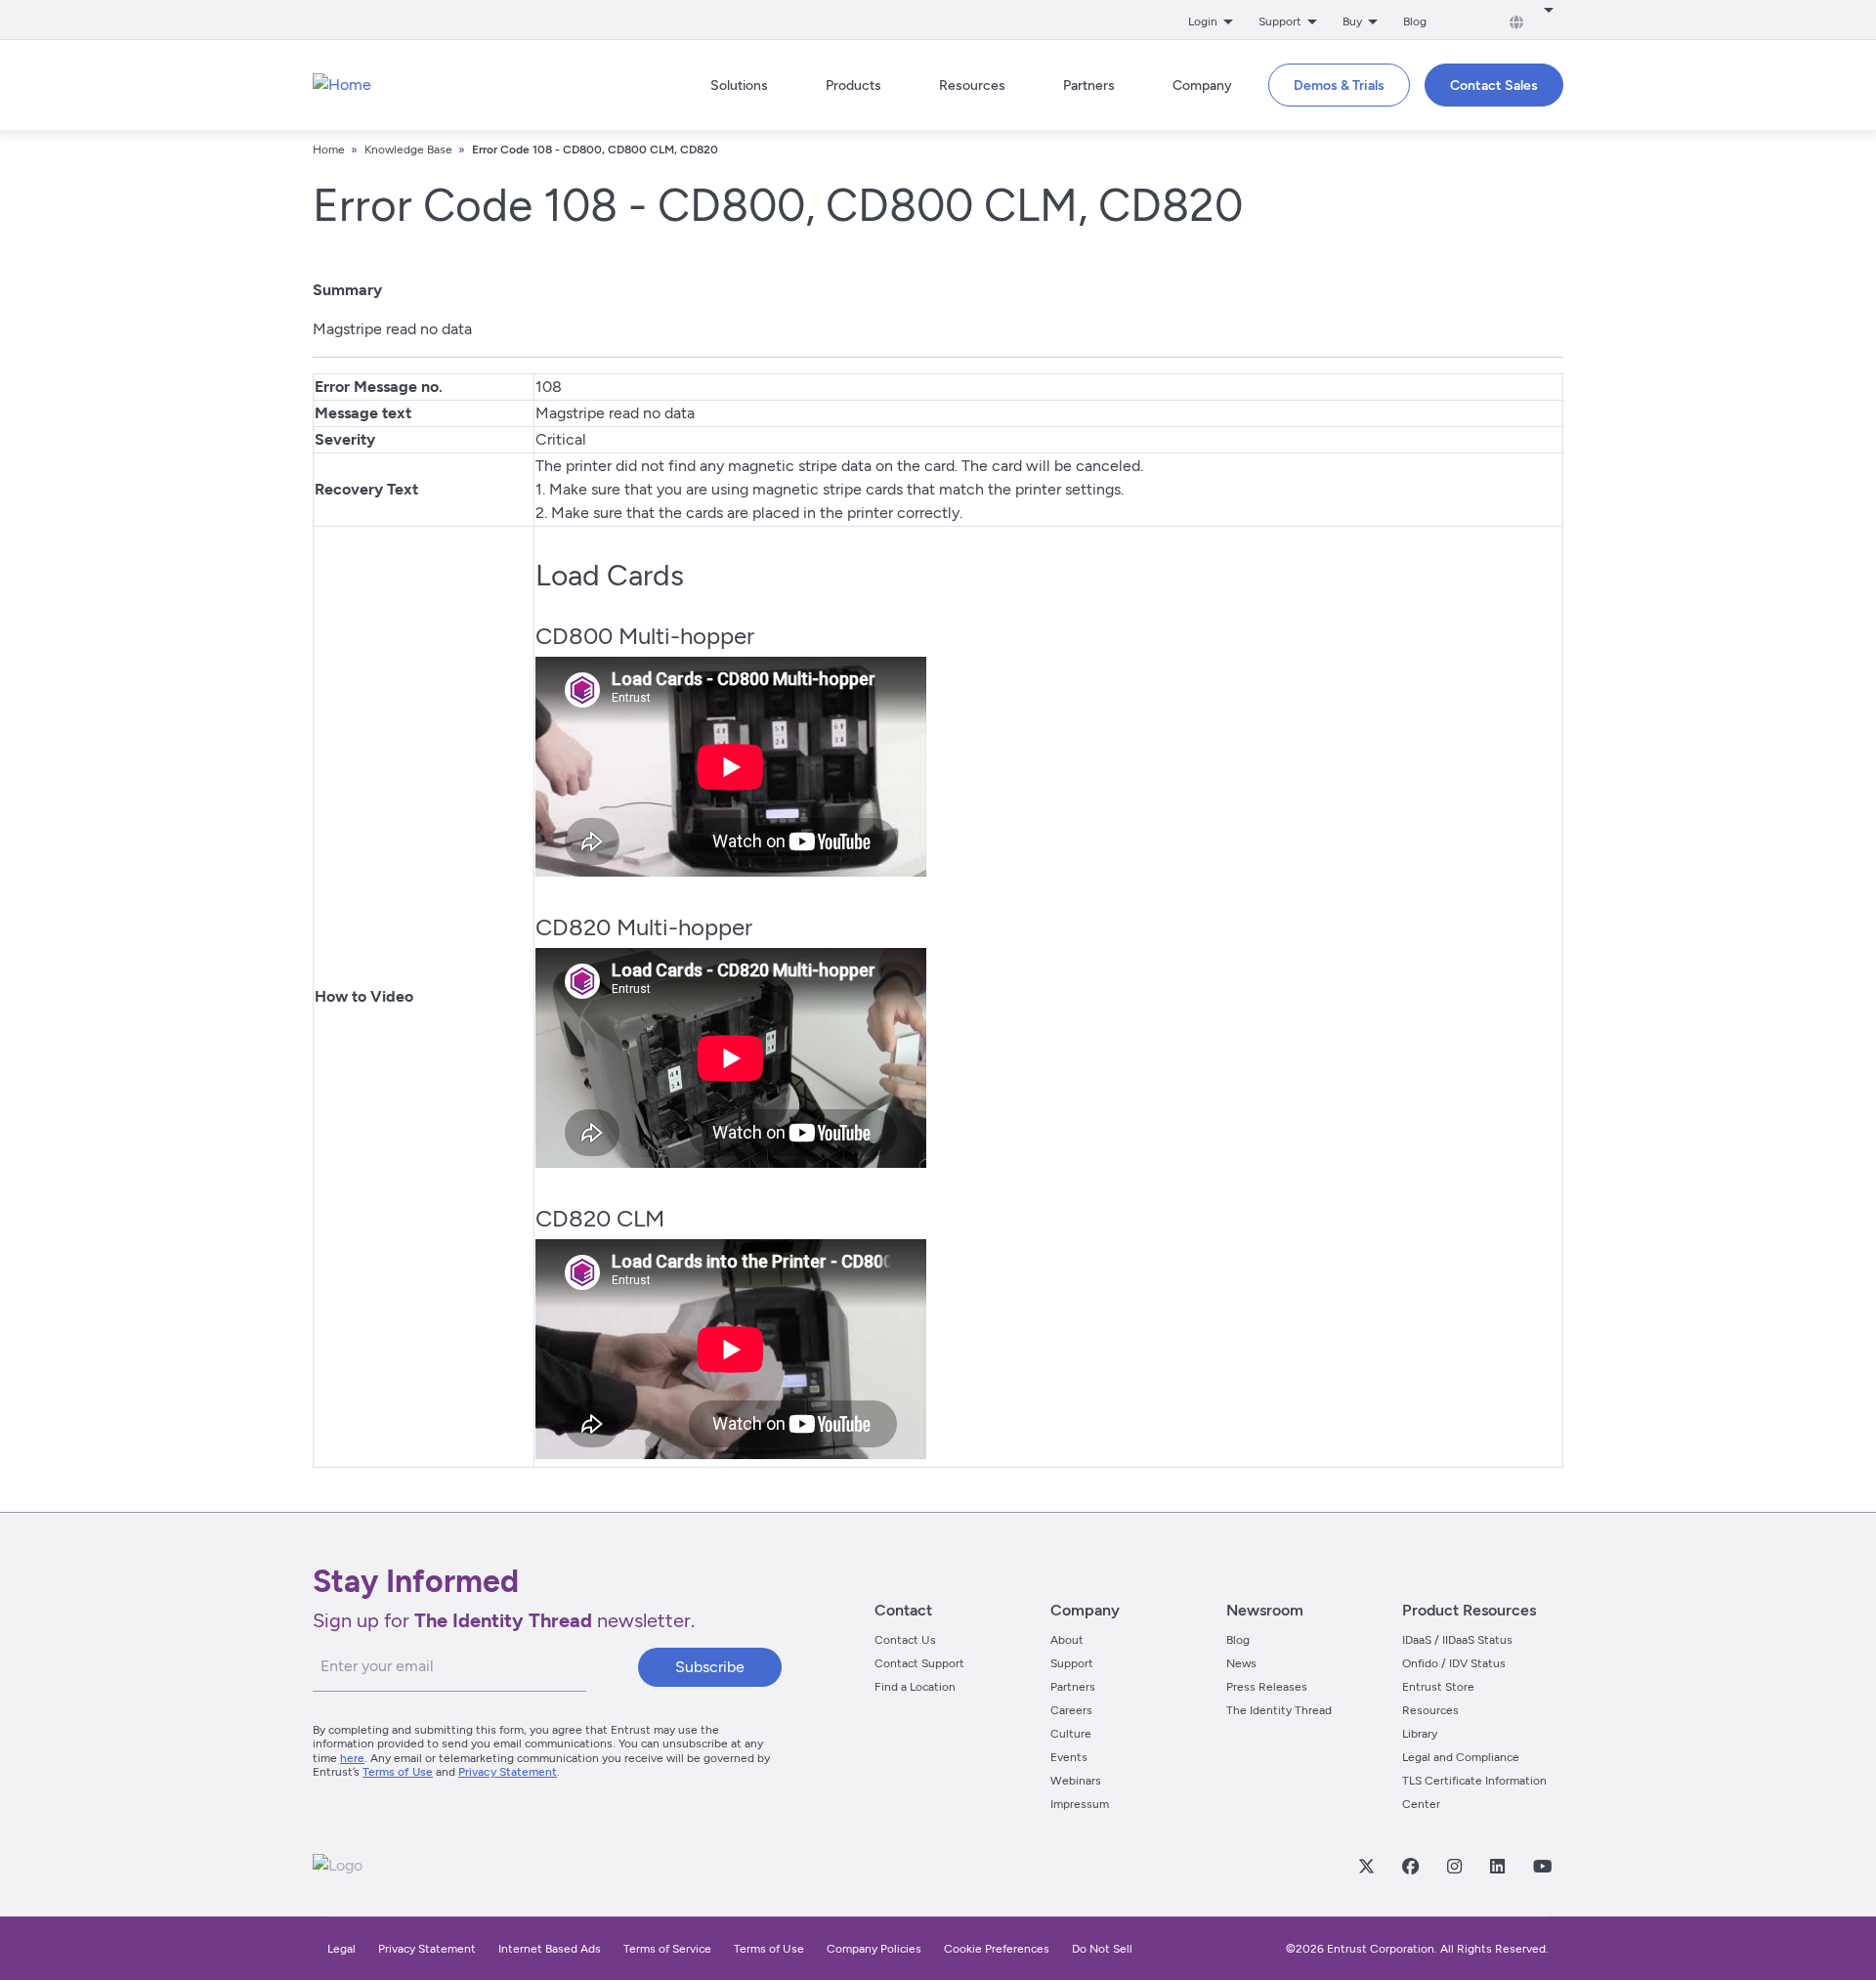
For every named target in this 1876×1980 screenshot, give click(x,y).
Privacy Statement (508, 1772)
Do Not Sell (1102, 1949)
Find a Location (915, 1687)
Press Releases (1267, 1687)
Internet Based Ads (550, 1949)
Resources (1430, 1710)
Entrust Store (1438, 1687)
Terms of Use (398, 1772)
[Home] (342, 85)
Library (1420, 1734)
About (1067, 1640)
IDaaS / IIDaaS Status (1457, 1640)
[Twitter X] (1366, 1866)
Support (1072, 1663)
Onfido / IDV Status (1454, 1663)
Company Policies (874, 1949)
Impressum (1080, 1804)
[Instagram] (1454, 1866)
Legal (341, 1949)
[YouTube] (1542, 1866)
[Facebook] (1410, 1866)
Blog (1415, 22)
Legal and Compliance (1461, 1757)
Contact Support (919, 1663)
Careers (1071, 1710)
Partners (1073, 1687)
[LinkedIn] (1497, 1866)
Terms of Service (667, 1949)
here (352, 1758)
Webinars (1076, 1781)
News (1241, 1663)
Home (329, 150)
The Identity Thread (1279, 1710)
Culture (1071, 1734)
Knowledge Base (408, 150)
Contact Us (905, 1640)
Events (1069, 1757)
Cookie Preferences (997, 1949)
